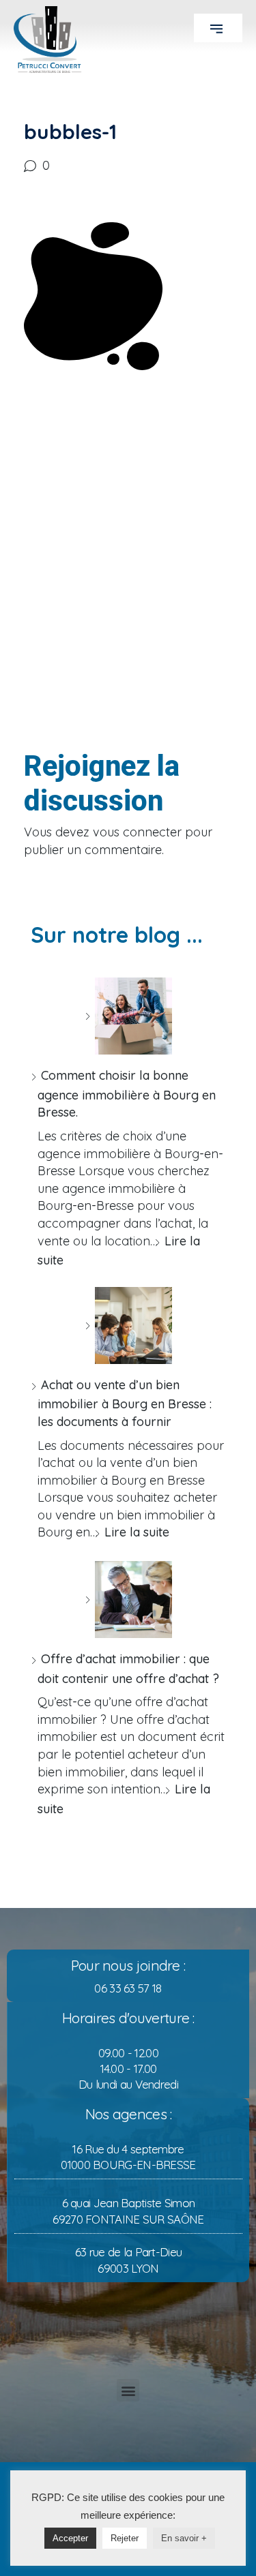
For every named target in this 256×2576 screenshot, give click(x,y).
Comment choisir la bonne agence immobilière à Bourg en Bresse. (127, 1094)
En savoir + (184, 2538)
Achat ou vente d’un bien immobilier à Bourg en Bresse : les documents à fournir (125, 1403)
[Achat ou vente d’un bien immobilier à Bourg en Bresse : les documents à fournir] (128, 1325)
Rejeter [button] (125, 2538)
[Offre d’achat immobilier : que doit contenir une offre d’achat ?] (128, 1600)
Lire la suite (137, 1532)
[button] (218, 28)
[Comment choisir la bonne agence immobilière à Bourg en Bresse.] (128, 1016)
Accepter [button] (70, 2538)
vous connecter (137, 832)
